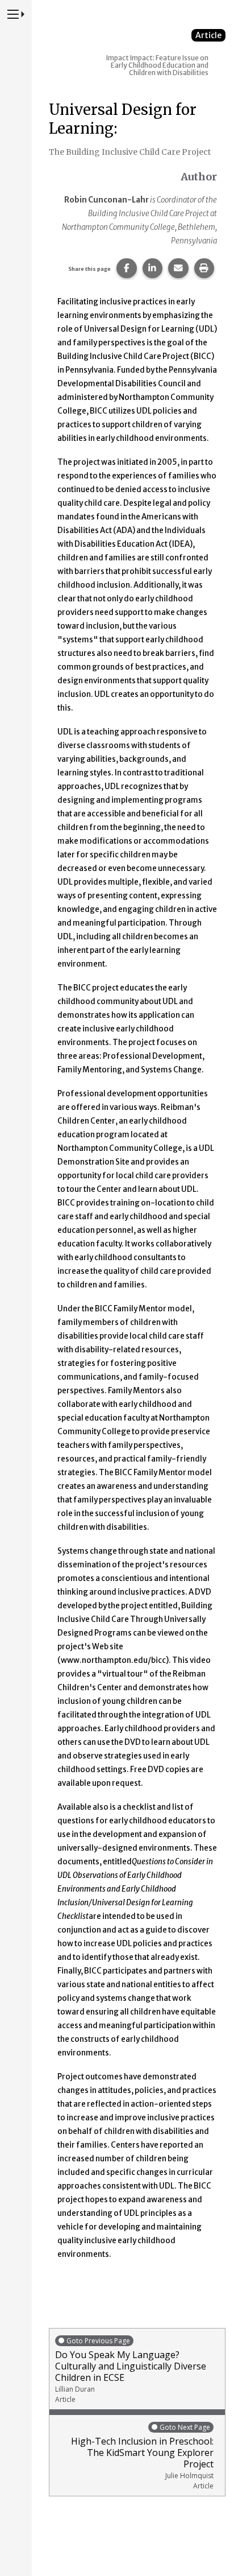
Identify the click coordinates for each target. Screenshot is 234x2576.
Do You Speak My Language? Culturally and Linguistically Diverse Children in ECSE (131, 2370)
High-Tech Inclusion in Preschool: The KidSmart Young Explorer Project (142, 2457)
